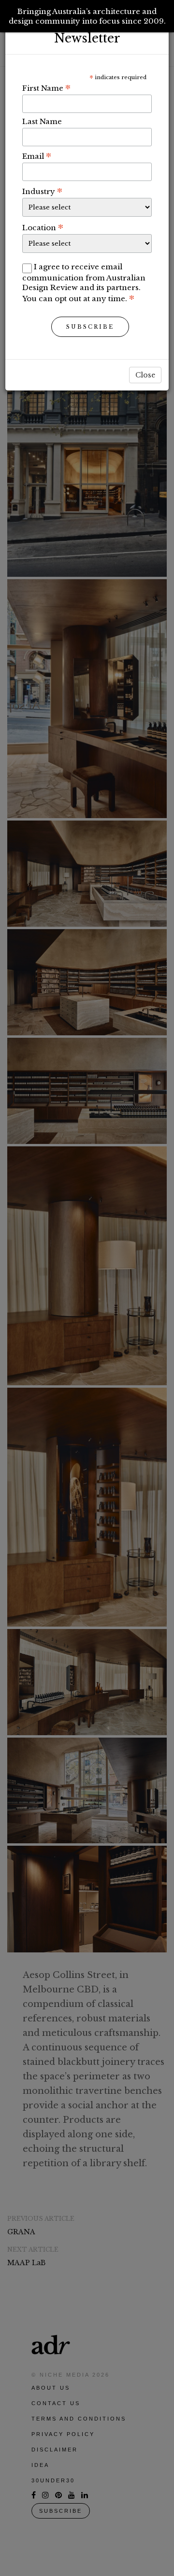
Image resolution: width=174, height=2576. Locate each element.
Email (37, 156)
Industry (42, 191)
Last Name (42, 121)
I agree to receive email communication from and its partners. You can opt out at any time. (84, 283)
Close (145, 375)
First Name (46, 88)
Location (43, 227)
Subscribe (90, 327)
